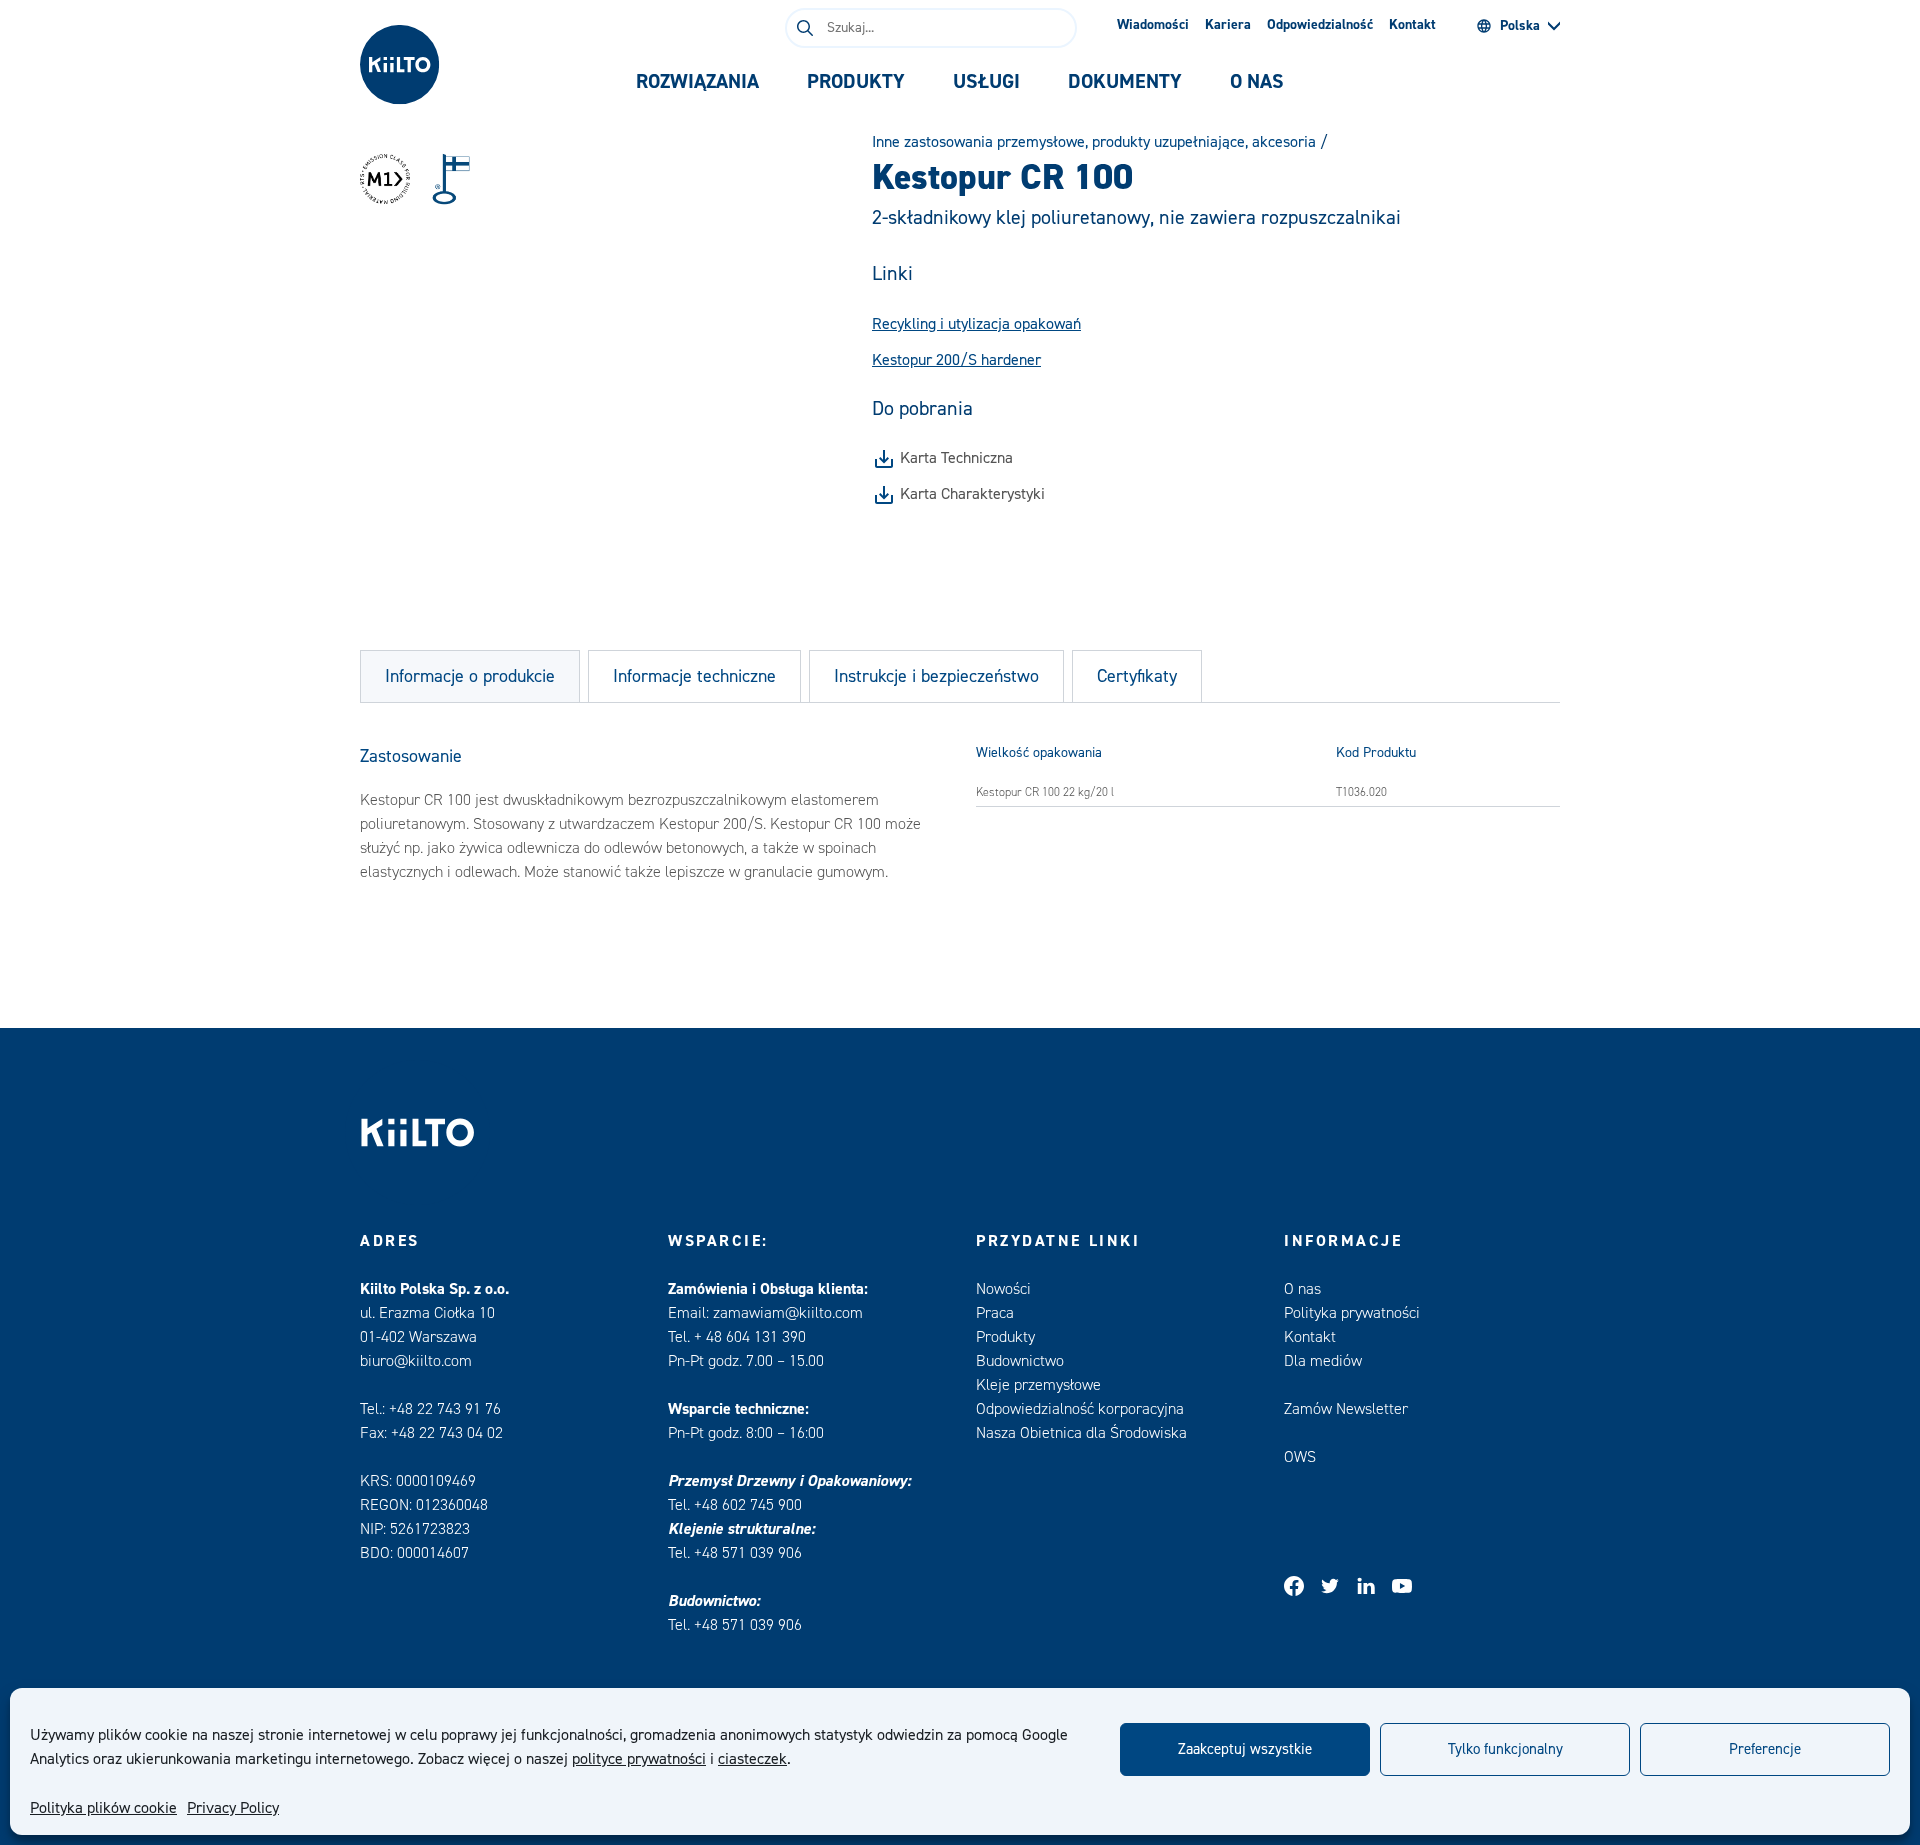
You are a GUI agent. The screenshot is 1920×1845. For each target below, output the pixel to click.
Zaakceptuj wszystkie (1245, 1749)
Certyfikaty (1137, 676)
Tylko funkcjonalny (1505, 1749)
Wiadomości (1153, 25)
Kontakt (1412, 25)
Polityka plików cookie (103, 1808)
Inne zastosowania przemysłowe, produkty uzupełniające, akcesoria (1094, 142)
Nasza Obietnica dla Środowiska (1081, 1433)
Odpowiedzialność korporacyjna (1080, 1409)
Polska (1520, 26)
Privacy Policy (233, 1808)
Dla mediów (1323, 1361)
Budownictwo (1020, 1361)
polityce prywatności (639, 1759)
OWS (1300, 1457)
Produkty (1005, 1337)
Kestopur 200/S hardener (956, 360)
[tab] (697, 82)
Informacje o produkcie (470, 676)
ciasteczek (752, 1759)
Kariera (1228, 25)
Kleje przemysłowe (1038, 1385)
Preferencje (1765, 1749)
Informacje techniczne (694, 676)
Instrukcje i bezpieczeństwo (936, 676)
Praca (995, 1313)
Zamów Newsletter (1346, 1409)
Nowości (1003, 1289)
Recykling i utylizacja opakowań (976, 324)
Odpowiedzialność (1320, 25)
